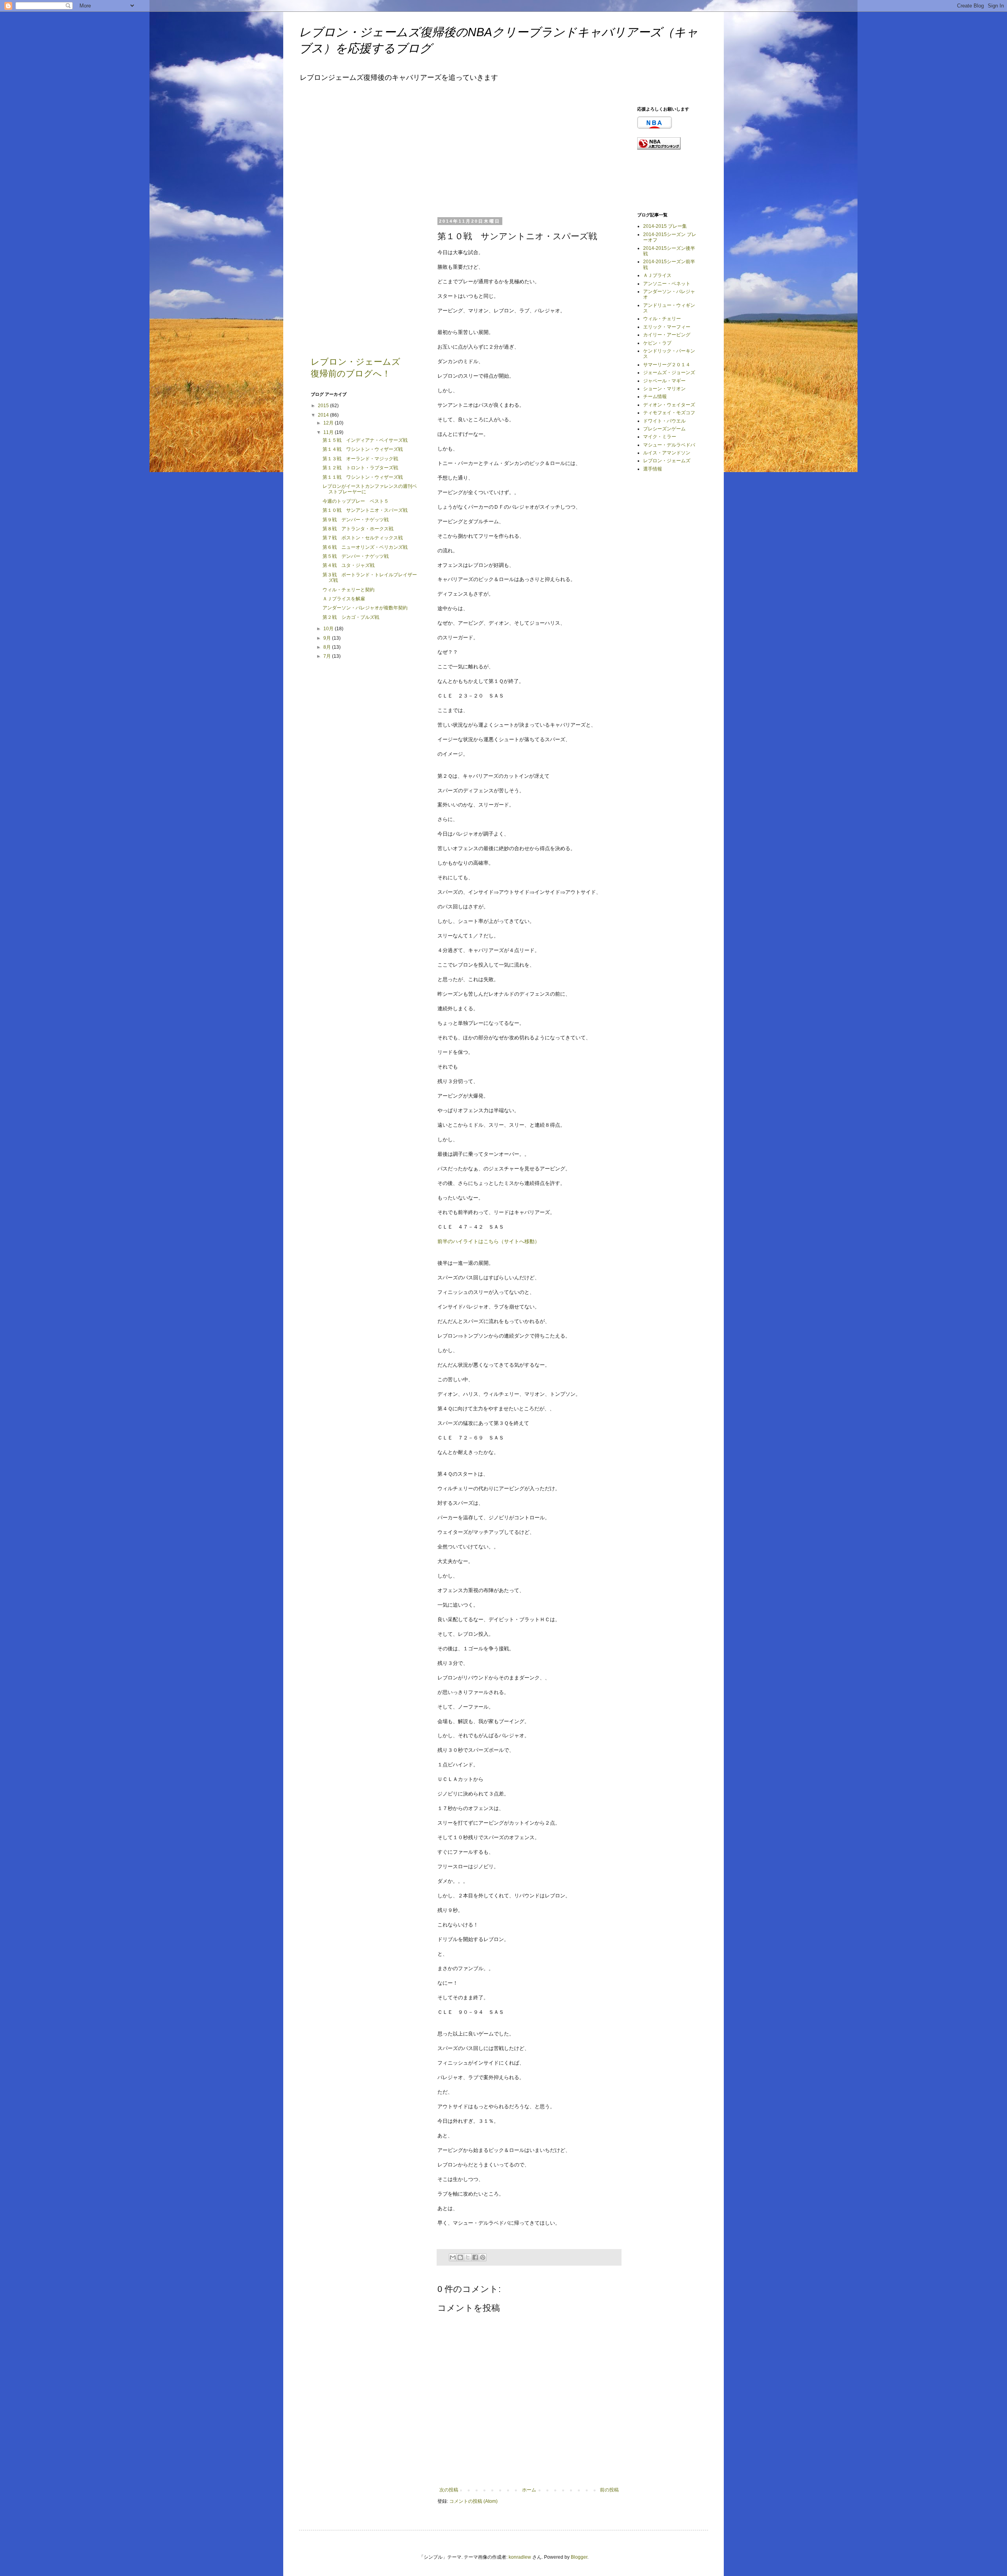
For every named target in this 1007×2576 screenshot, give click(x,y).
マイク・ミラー (660, 437)
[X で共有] (468, 2257)
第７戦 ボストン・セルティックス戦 (363, 538)
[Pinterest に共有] (483, 2257)
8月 (328, 647)
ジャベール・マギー (664, 381)
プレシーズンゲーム (664, 429)
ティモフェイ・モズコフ (669, 413)
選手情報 (653, 469)
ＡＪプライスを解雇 (344, 599)
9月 (328, 638)
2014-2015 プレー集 (665, 226)
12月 (329, 423)
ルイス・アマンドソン (667, 453)
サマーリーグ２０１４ (667, 365)
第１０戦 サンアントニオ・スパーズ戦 (365, 510)
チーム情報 (655, 397)
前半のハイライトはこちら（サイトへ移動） (489, 1241)
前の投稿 (609, 2490)
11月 (329, 432)
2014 (324, 415)
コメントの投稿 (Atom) (473, 2501)
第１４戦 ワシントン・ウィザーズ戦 (363, 449)
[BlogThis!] (460, 2257)
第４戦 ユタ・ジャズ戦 (349, 565)
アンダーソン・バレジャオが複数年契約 (365, 608)
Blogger (579, 2557)
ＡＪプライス (657, 275)
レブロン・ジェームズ (667, 461)
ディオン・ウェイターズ (669, 405)
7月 (328, 656)
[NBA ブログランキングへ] (659, 148)
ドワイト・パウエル (664, 421)
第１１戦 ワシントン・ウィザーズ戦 (363, 477)
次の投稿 (449, 2490)
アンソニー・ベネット (667, 284)
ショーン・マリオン (664, 389)
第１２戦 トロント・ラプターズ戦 (360, 468)
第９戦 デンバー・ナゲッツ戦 (356, 520)
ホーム (529, 2490)
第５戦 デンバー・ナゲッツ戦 (356, 556)
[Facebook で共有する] (475, 2257)
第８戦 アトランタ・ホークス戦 (358, 529)
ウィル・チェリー (662, 319)
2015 (324, 406)
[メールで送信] (453, 2257)
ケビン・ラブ (657, 343)
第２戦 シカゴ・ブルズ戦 (351, 617)
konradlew (520, 2557)
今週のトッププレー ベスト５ (356, 501)
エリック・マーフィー (667, 327)
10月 (329, 629)
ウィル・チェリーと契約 (349, 590)
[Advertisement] (496, 155)
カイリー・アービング (667, 335)
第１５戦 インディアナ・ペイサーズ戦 (365, 440)
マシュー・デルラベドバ (669, 445)
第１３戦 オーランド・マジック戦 (360, 459)
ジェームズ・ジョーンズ (669, 373)
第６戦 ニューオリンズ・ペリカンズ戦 (365, 547)
